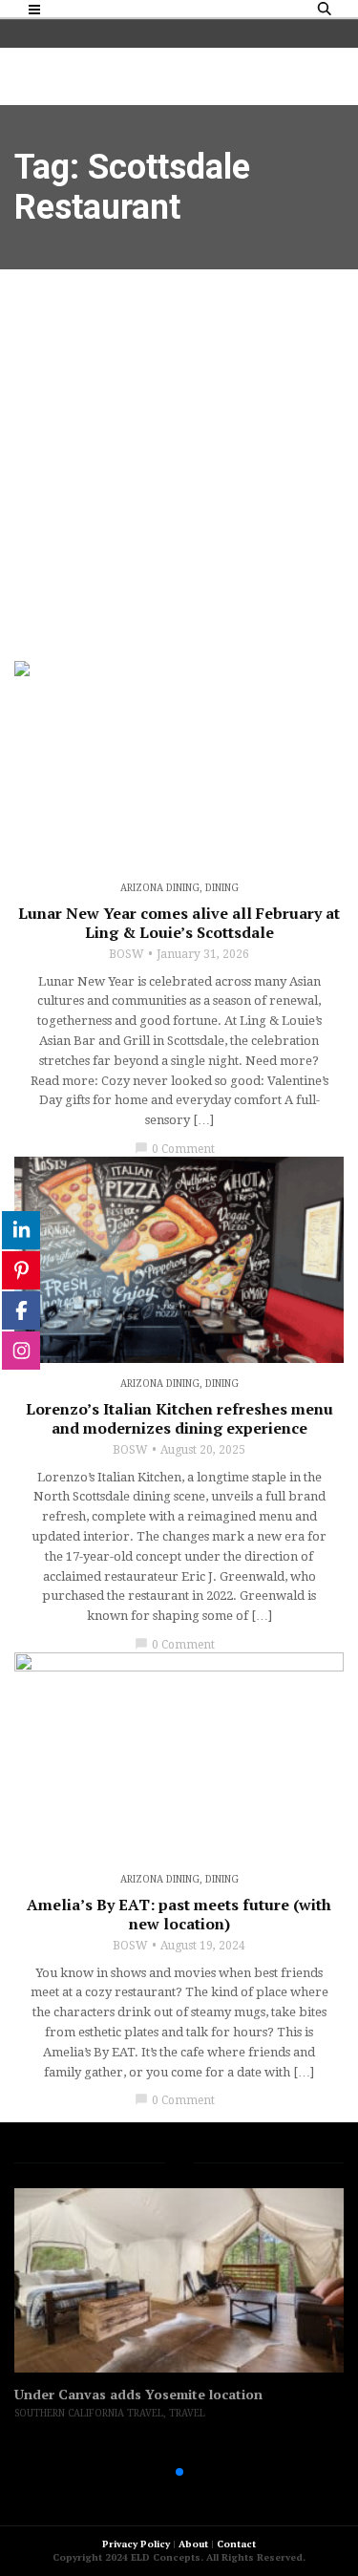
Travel (187, 2413)
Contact (236, 2544)
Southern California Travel (89, 2413)
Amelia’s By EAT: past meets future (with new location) (179, 1914)
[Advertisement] (179, 458)
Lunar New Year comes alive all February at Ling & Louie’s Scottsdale (179, 923)
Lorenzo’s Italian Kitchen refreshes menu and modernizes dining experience (179, 1418)
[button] (149, 2472)
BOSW (126, 954)
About (193, 2544)
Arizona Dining (160, 888)
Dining (222, 888)
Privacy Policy (136, 2544)
